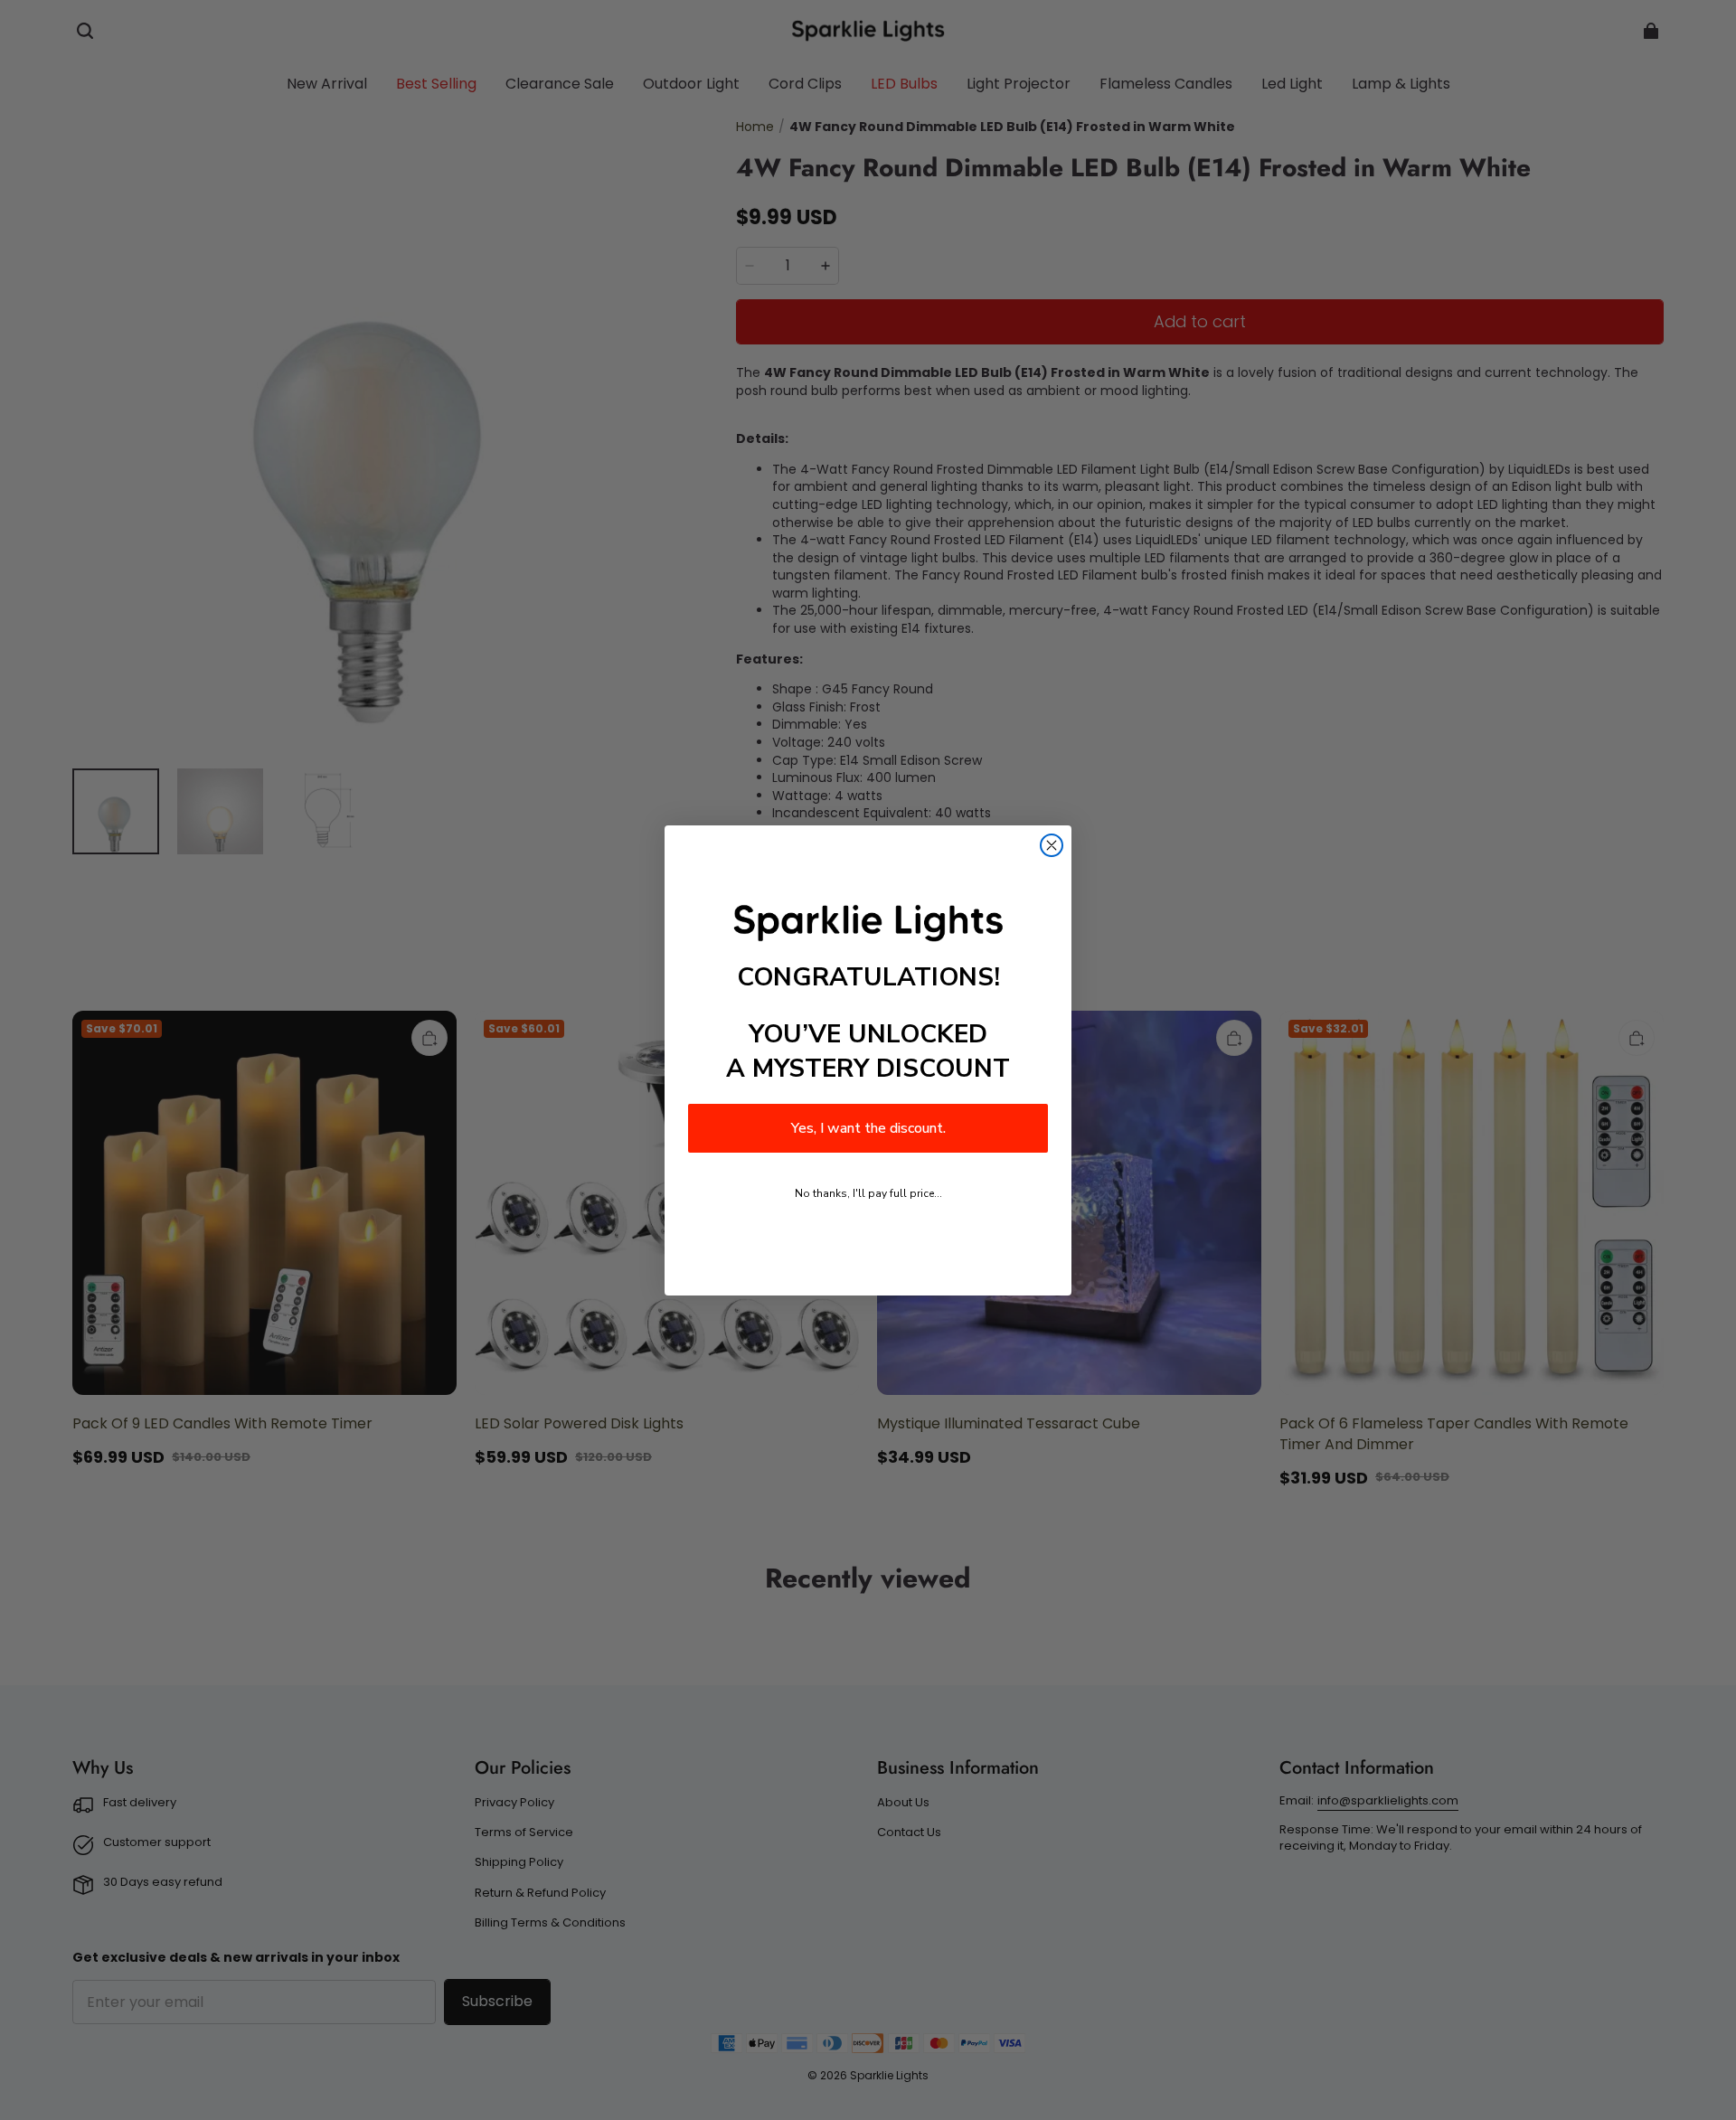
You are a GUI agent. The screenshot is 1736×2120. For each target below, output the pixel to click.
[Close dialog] (1052, 845)
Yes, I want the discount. (868, 1128)
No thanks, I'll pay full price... (868, 1193)
